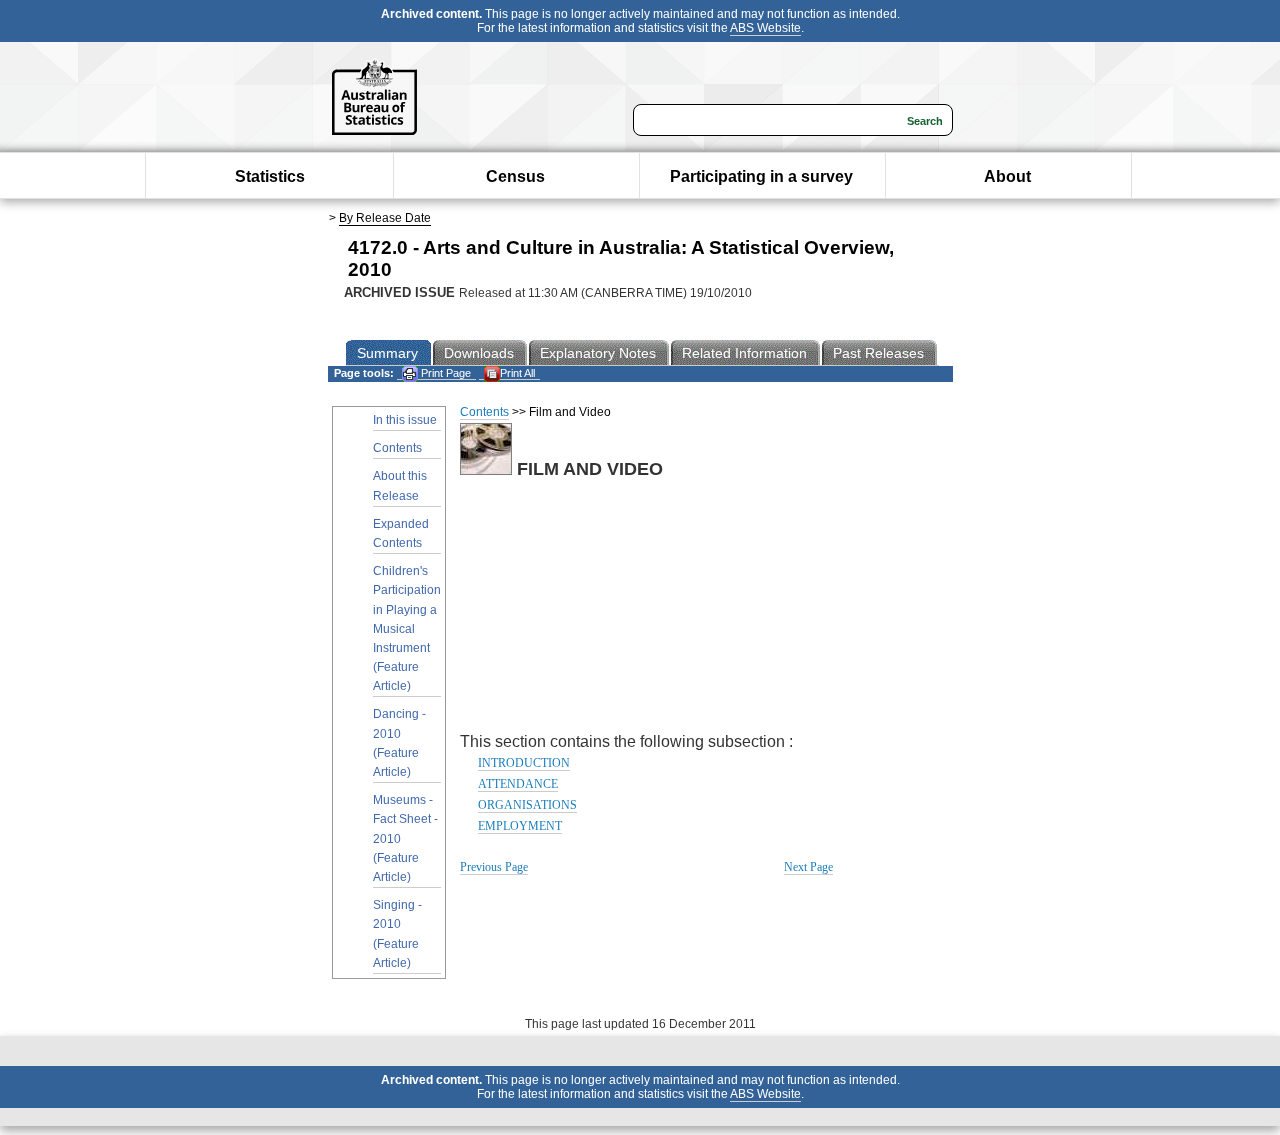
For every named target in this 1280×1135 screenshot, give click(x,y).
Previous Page (494, 867)
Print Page (444, 373)
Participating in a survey (761, 176)
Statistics (270, 176)
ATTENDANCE (518, 784)
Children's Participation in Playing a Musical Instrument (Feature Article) (407, 628)
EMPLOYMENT (520, 826)
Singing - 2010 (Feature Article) (397, 934)
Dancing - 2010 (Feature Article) (399, 743)
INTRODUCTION (524, 763)
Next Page (808, 867)
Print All (517, 373)
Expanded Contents (401, 533)
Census (515, 176)
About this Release (400, 485)
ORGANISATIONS (527, 805)
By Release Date (385, 218)
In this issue (405, 420)
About (1007, 176)
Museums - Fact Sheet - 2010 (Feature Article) (405, 838)
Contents (397, 448)
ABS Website (765, 28)
